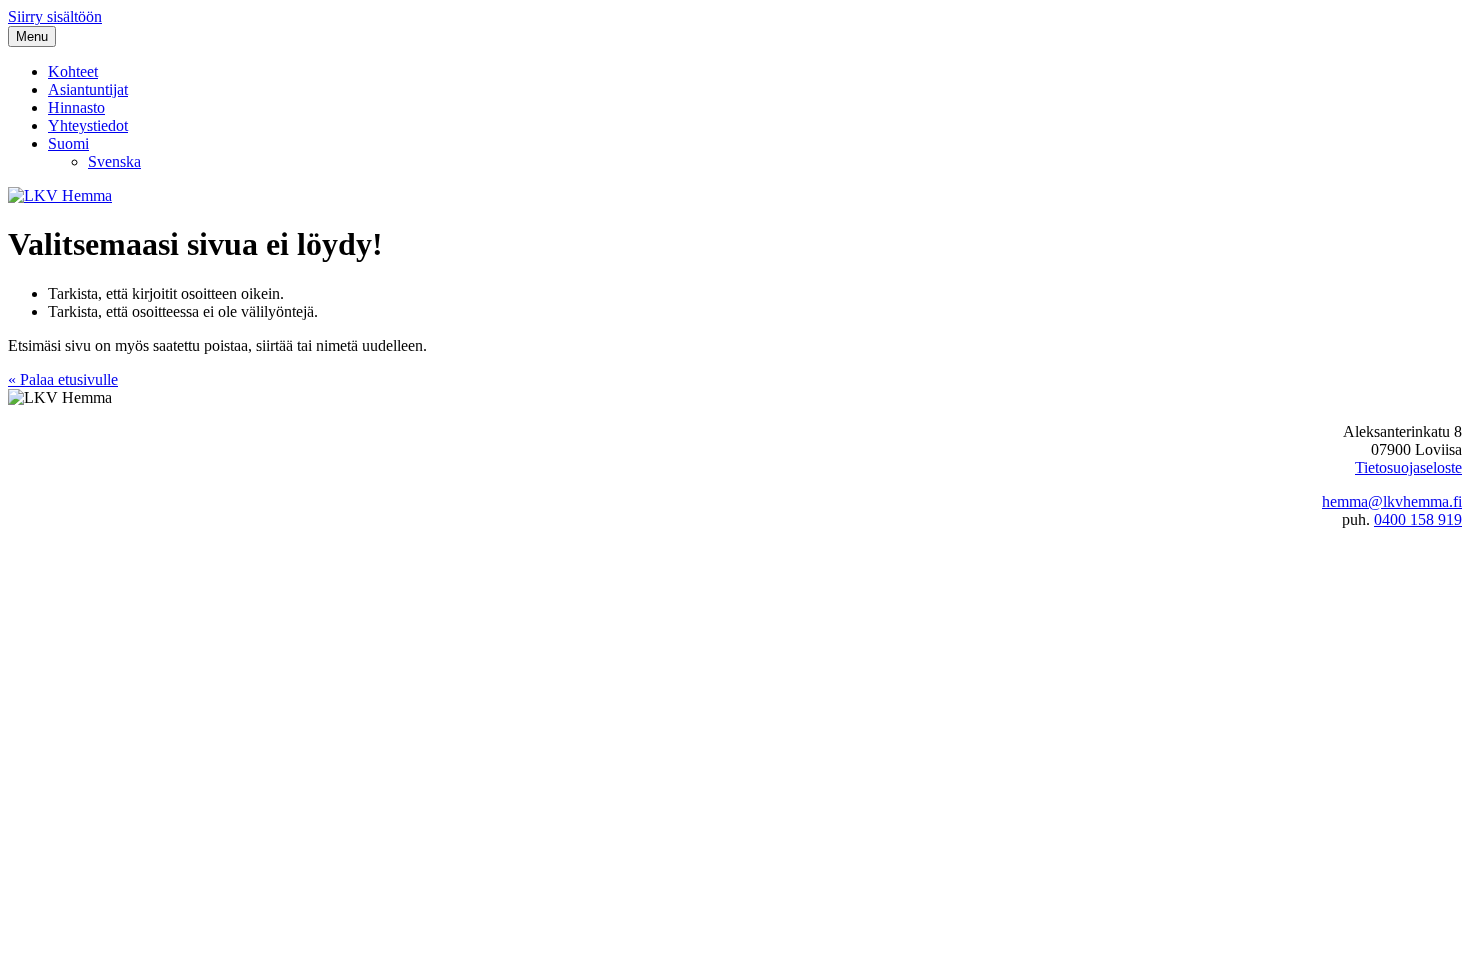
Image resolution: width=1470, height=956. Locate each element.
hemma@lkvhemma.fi (1392, 501)
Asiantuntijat (88, 89)
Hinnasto (76, 107)
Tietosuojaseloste (1408, 467)
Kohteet (73, 71)
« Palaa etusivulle (63, 379)
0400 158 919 (1418, 519)
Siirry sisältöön (55, 16)
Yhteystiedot (88, 125)
